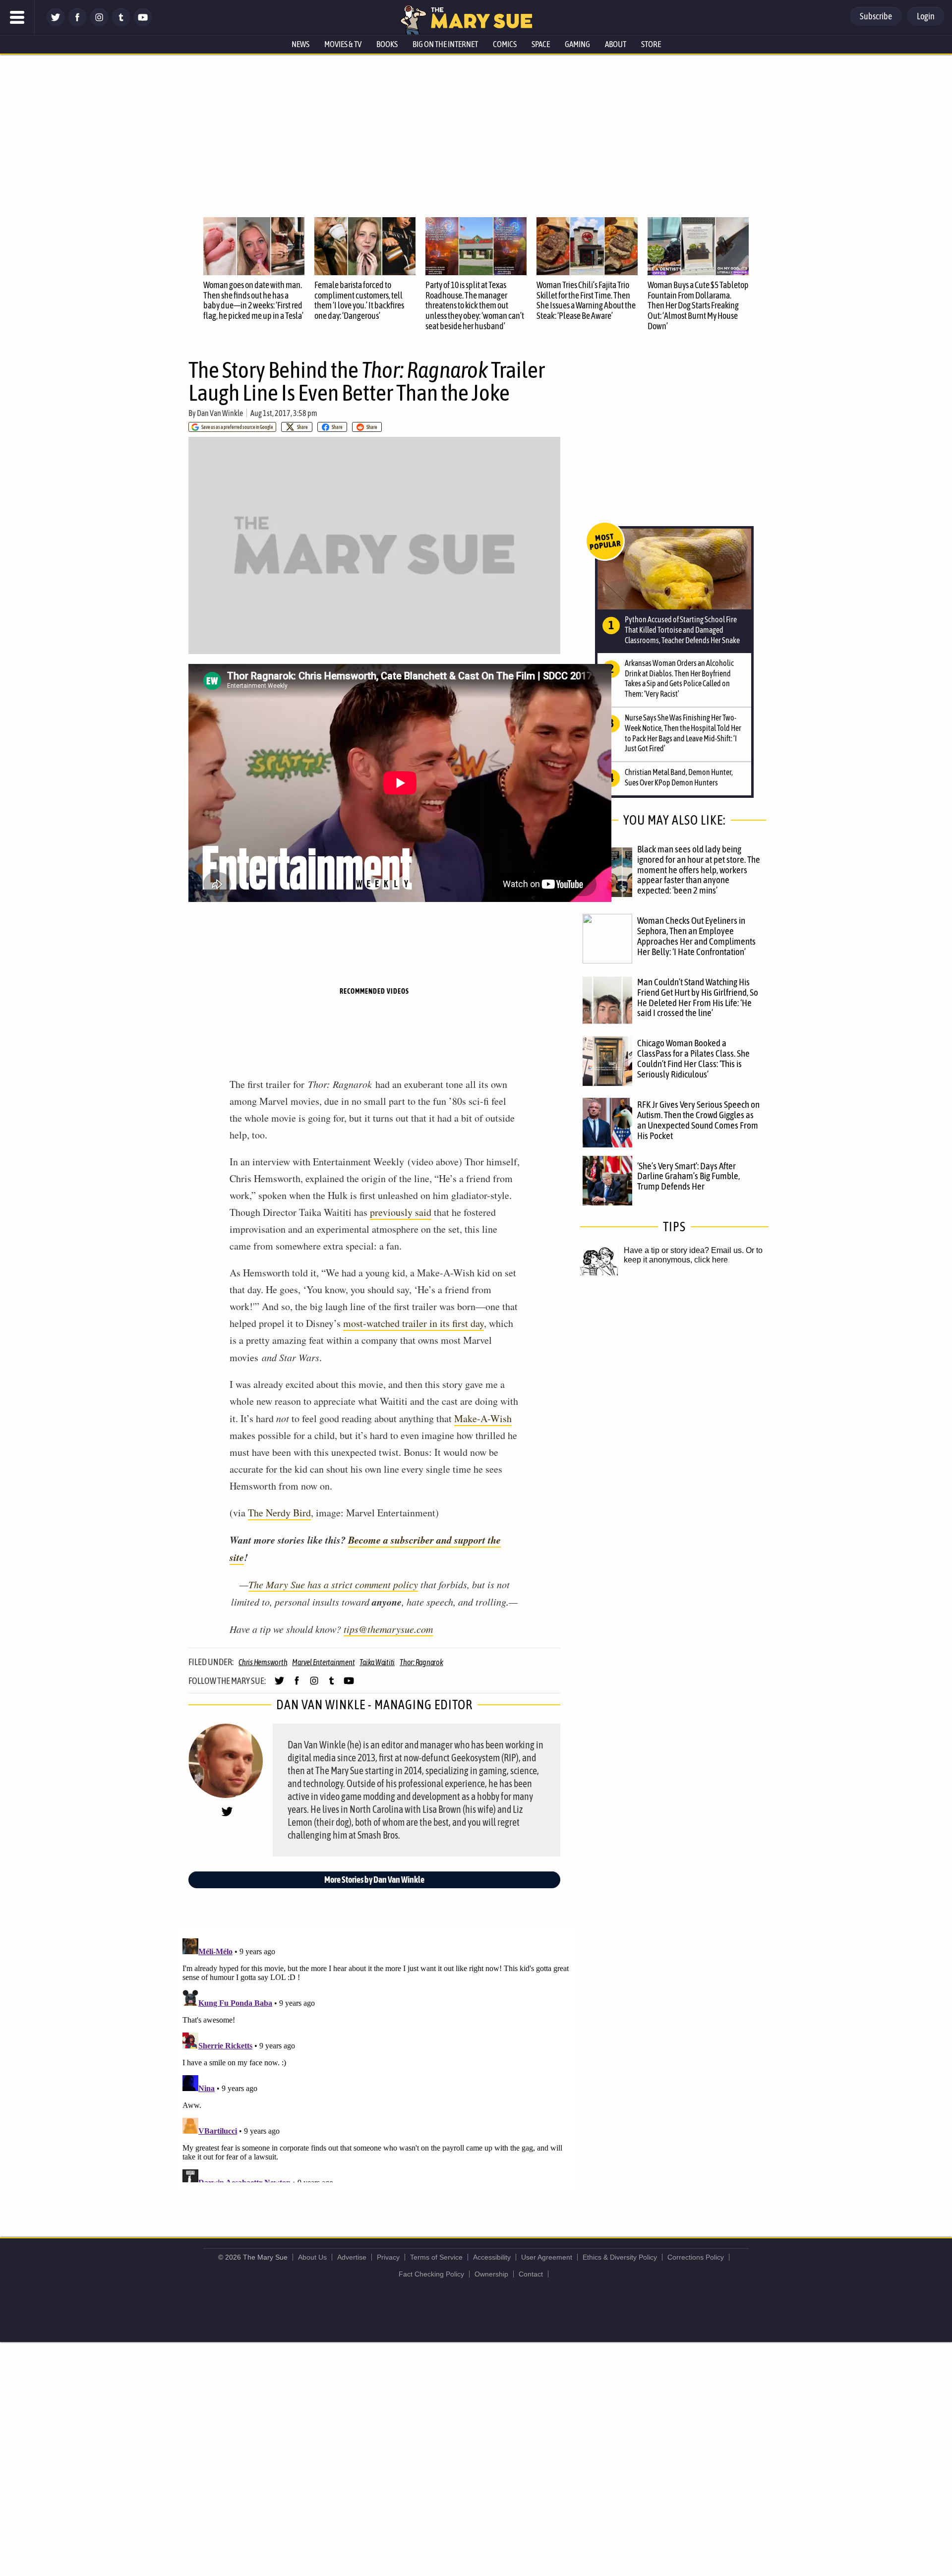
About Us (312, 2257)
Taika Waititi (377, 1662)
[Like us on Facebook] (77, 24)
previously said (401, 1212)
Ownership (491, 2274)
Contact (531, 2274)
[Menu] (17, 17)
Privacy (388, 2257)
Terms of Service (436, 2257)
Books (387, 44)
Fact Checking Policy (431, 2274)
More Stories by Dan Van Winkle (374, 1880)
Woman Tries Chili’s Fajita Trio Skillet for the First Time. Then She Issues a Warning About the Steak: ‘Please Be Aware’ (586, 300)
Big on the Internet (445, 44)
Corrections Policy (696, 2257)
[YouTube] (143, 24)
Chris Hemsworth (263, 1662)
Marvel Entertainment (323, 1662)
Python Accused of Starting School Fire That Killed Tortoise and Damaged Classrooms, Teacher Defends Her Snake (682, 630)
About (616, 44)
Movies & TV (343, 44)
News (300, 44)
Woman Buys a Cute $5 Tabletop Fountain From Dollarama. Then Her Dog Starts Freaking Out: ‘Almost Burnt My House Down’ (698, 305)
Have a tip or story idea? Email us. (684, 1250)
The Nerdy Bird (279, 1513)
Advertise (352, 2257)
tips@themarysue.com (388, 1629)
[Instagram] (99, 24)
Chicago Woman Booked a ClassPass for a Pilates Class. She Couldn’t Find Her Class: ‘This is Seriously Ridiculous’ (693, 1058)
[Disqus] (377, 2058)
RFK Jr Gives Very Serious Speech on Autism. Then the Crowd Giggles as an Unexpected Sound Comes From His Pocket (698, 1120)
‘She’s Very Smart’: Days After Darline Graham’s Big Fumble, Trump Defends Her (688, 1176)
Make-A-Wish (483, 1418)
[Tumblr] (121, 24)
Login (926, 16)
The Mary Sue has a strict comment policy (333, 1584)
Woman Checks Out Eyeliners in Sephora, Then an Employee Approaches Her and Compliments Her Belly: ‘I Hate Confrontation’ (696, 936)
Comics (505, 44)
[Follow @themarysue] (56, 24)
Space (541, 44)
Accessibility (492, 2257)
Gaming (577, 44)
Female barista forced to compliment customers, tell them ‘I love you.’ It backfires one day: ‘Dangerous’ (359, 300)
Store (651, 44)
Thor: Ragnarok (421, 1662)
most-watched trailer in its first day (414, 1323)
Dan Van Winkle (220, 413)
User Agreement (547, 2257)
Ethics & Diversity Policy (620, 2257)
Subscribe (876, 16)
